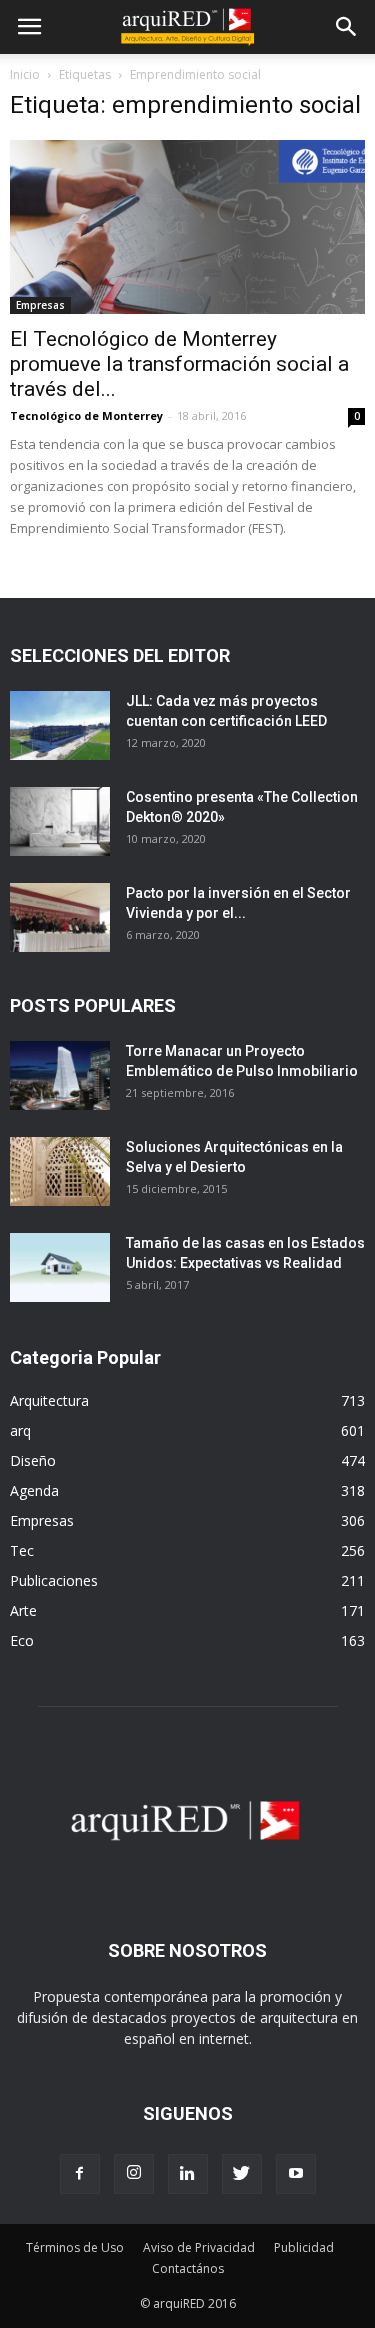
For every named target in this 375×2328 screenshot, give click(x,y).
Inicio (25, 74)
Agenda (34, 1490)
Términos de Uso (75, 2247)
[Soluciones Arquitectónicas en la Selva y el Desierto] (60, 1171)
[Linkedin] (188, 2174)
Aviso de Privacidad (199, 2247)
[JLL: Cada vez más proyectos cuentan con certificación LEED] (60, 725)
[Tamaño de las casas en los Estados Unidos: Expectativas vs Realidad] (60, 1267)
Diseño (33, 1460)
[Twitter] (242, 2174)
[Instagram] (134, 2174)
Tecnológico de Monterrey (86, 415)
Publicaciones (54, 1580)
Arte (23, 1610)
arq (20, 1430)
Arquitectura (49, 1400)
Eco (22, 1640)
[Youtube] (296, 2174)
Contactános (188, 2268)
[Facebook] (80, 2174)
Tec (22, 1550)
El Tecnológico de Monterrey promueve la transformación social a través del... (179, 364)
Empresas (40, 305)
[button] (347, 27)
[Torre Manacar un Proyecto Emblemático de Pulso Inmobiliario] (60, 1075)
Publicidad (304, 2247)
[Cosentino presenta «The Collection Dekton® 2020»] (60, 821)
